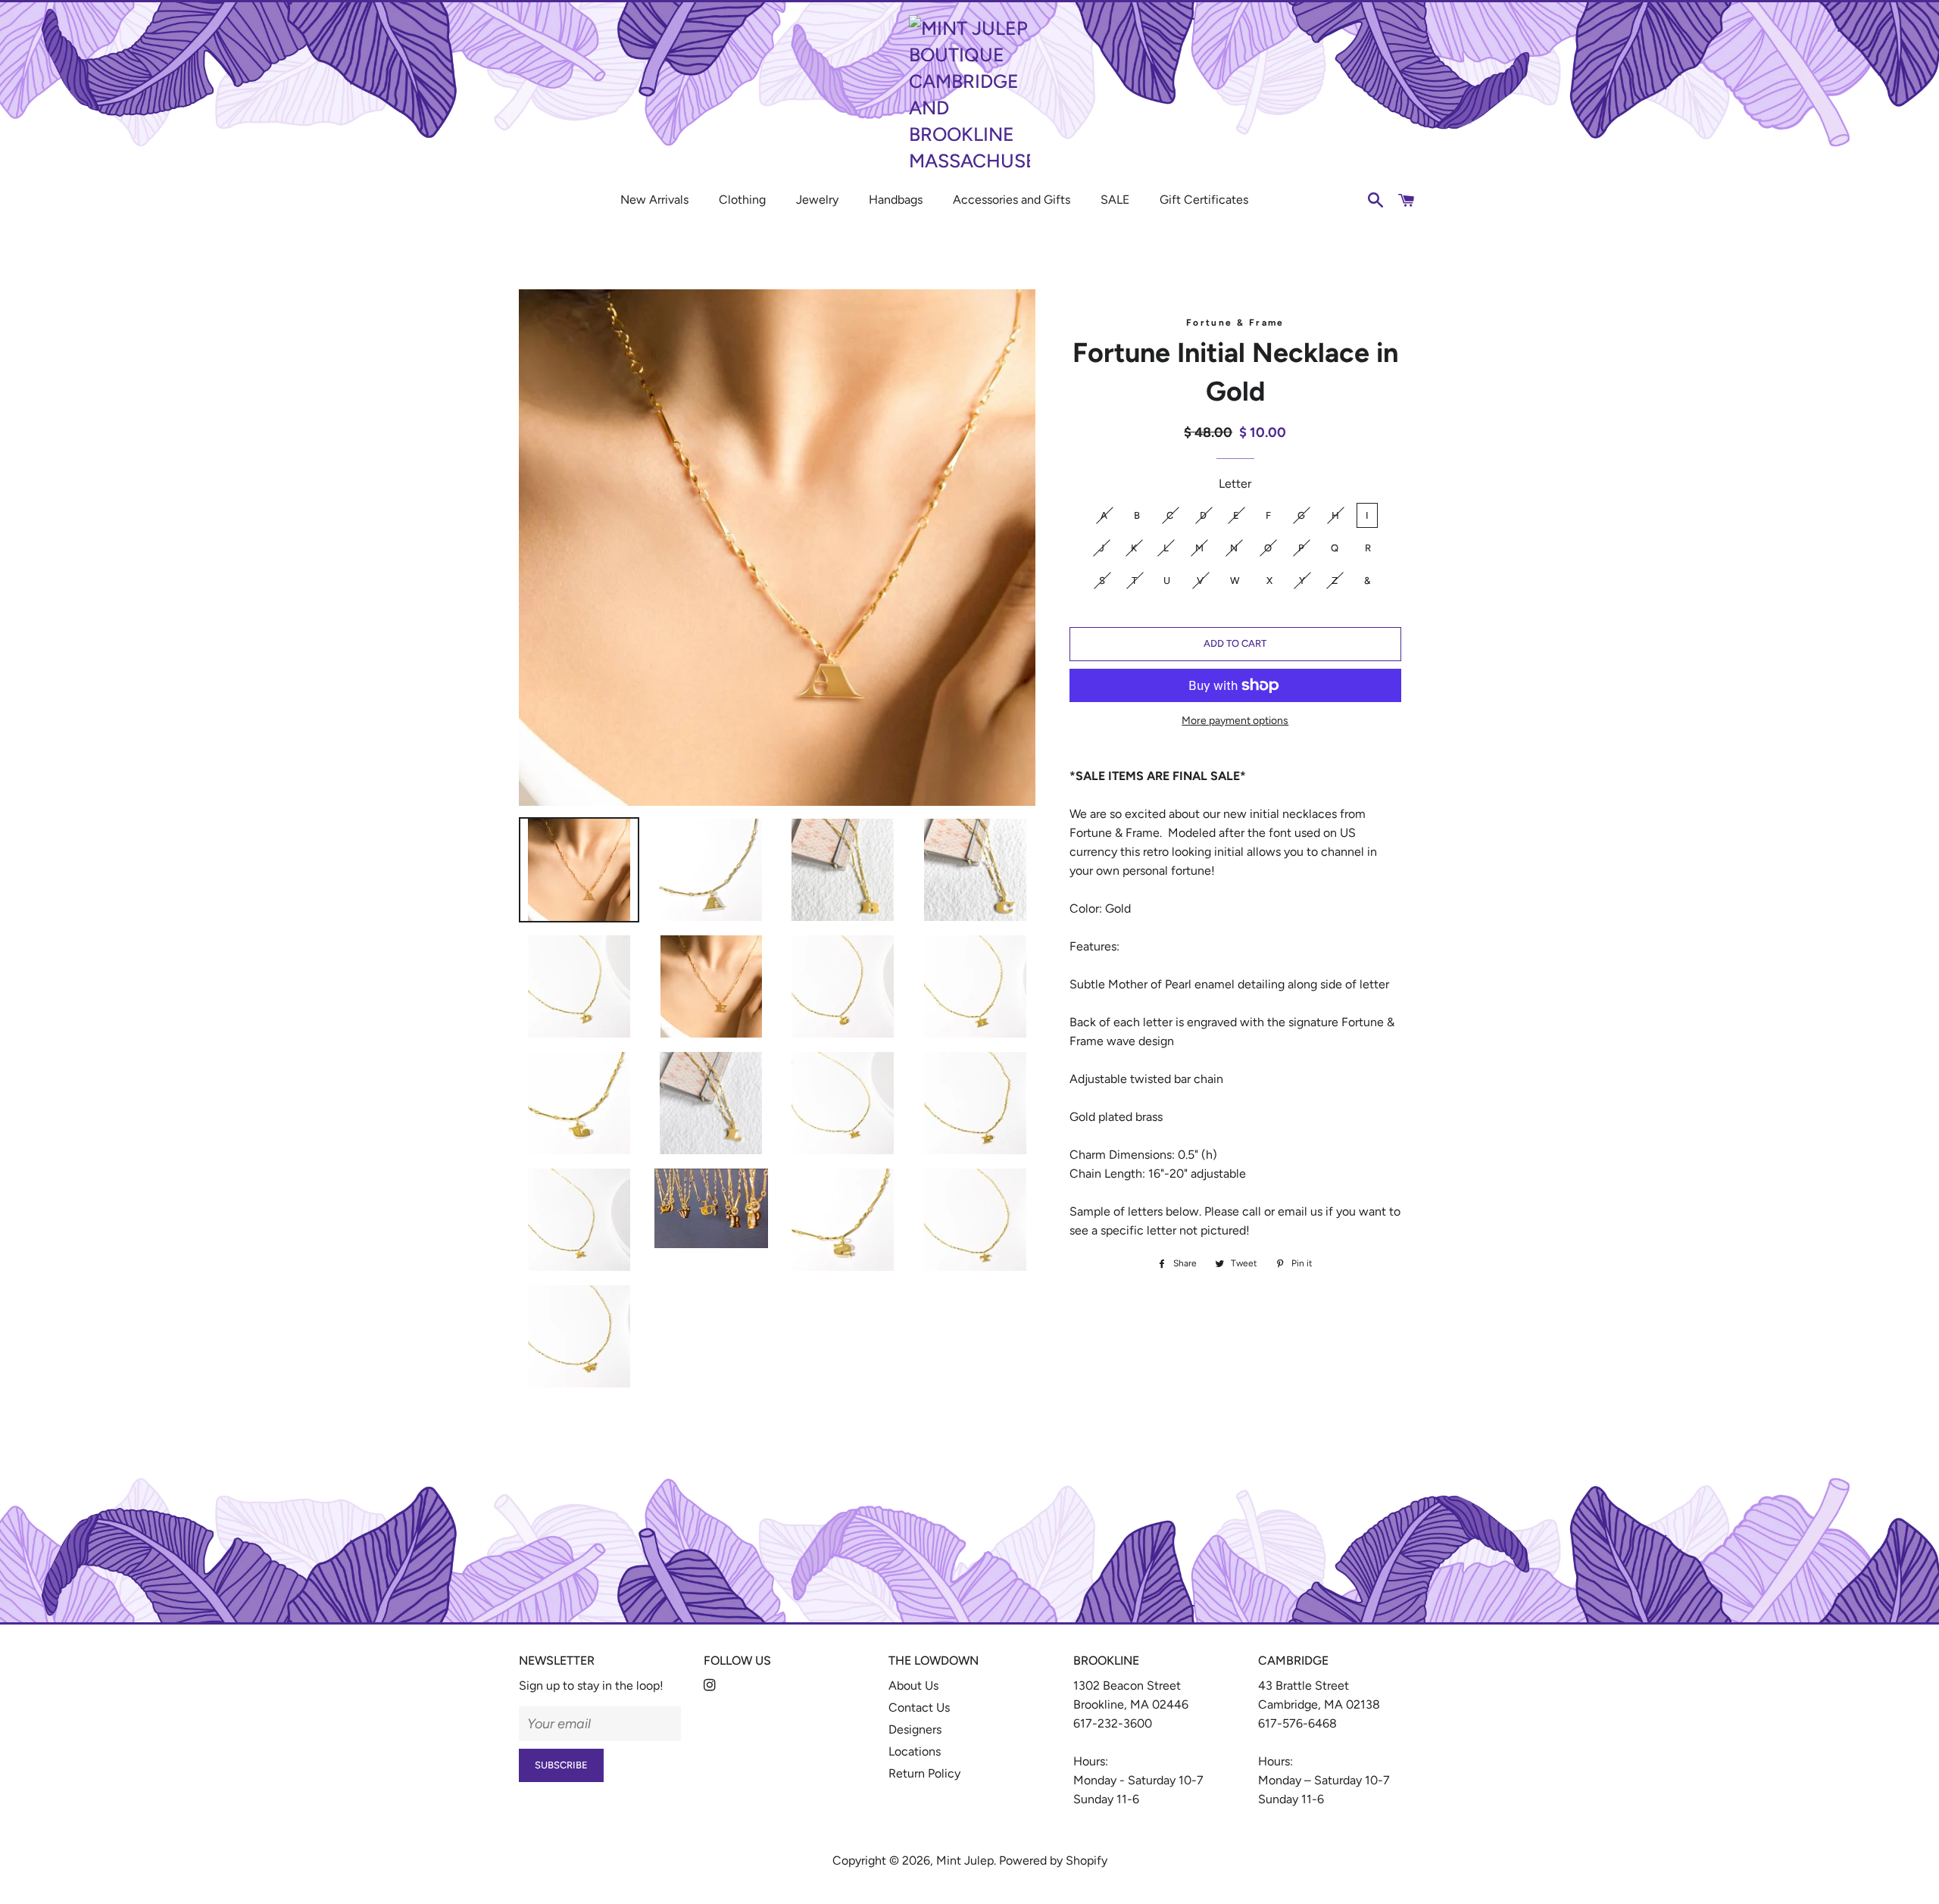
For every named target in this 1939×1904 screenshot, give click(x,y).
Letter (1235, 484)
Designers (915, 1729)
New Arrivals (654, 200)
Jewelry (817, 200)
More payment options (1235, 721)
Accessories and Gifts (1012, 200)
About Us (913, 1686)
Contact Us (919, 1707)
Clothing (742, 200)
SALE (1115, 200)
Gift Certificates (1204, 200)
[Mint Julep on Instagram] (711, 1686)
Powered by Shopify (1053, 1860)
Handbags (896, 200)
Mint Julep (965, 1860)
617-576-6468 (1297, 1723)
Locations (915, 1751)
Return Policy (924, 1773)
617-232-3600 (1113, 1723)
